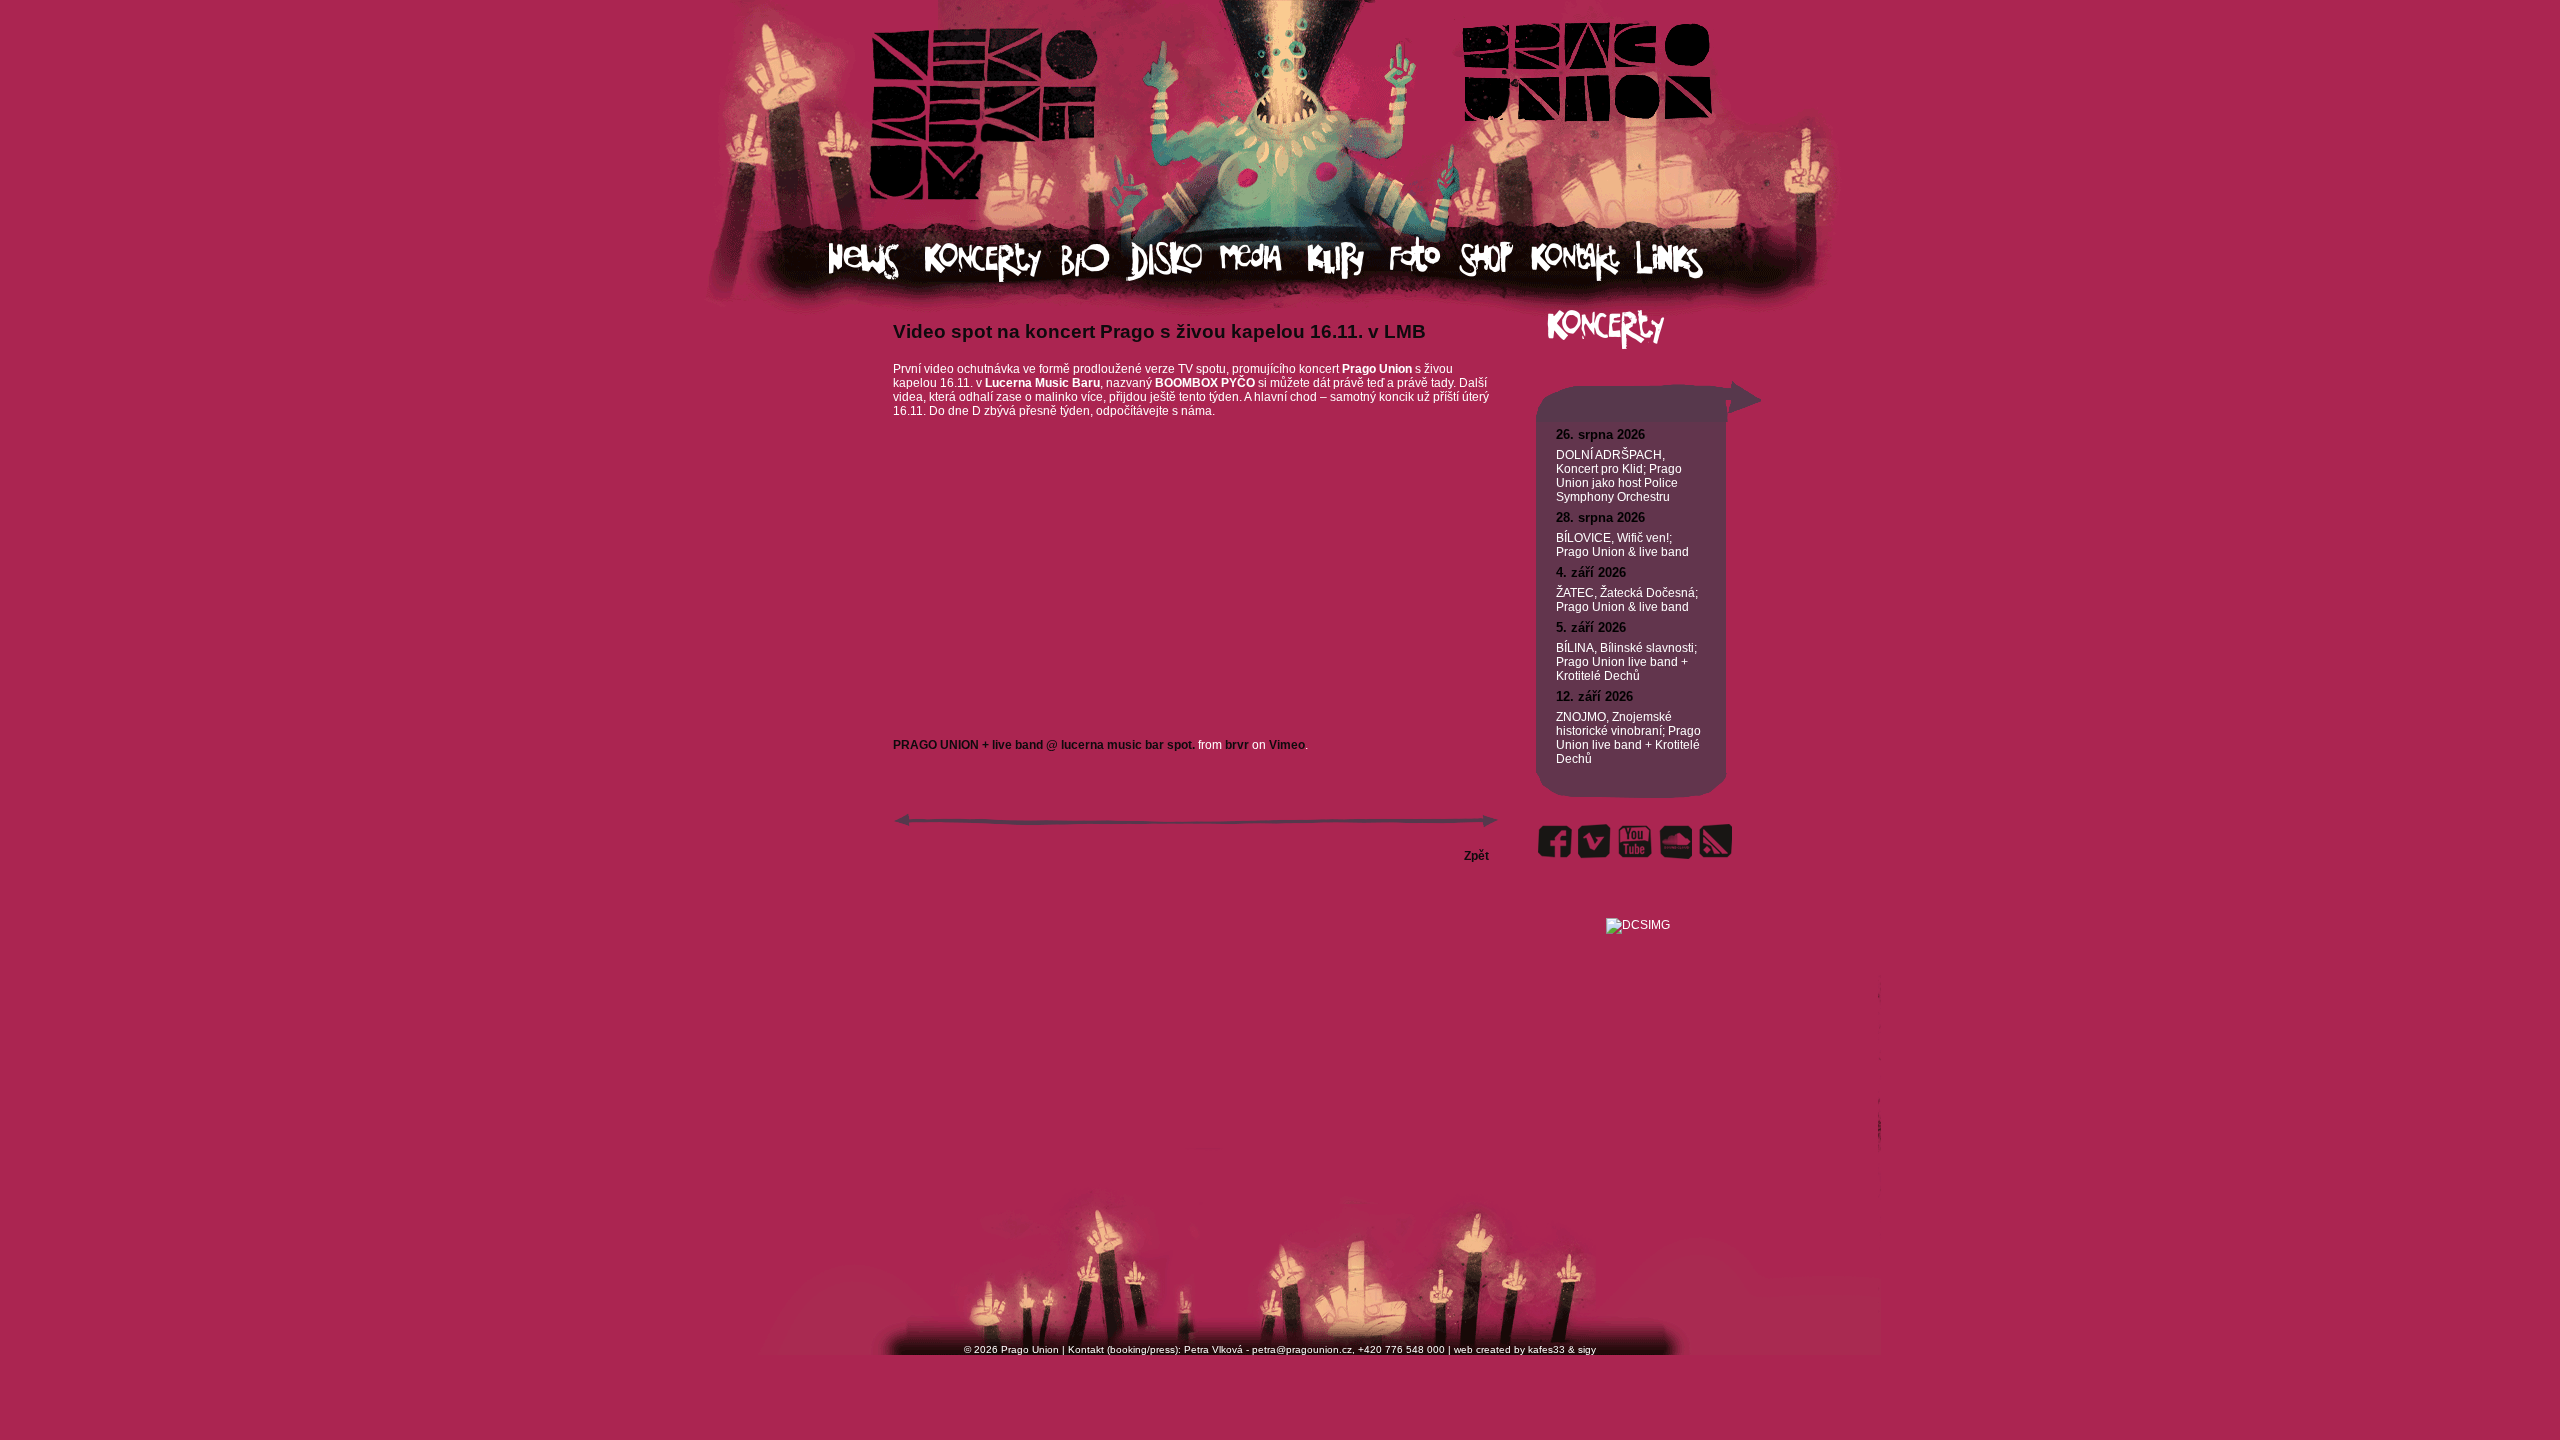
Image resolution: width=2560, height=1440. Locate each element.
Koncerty (993, 260)
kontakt (1582, 260)
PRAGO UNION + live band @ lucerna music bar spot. (1044, 745)
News (877, 260)
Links (1687, 260)
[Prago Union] (1637, 901)
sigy (1587, 1349)
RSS (1715, 841)
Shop (1495, 260)
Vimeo (1287, 745)
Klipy (1348, 260)
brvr (1237, 745)
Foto (1424, 260)
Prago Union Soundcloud (1675, 841)
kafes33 (1546, 1349)
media (1263, 260)
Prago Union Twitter (1595, 841)
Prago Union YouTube (1635, 841)
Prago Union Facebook (1555, 841)
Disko (1173, 260)
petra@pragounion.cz (1302, 1349)
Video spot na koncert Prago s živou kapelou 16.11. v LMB (1159, 331)
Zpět (1476, 856)
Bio (1094, 260)
